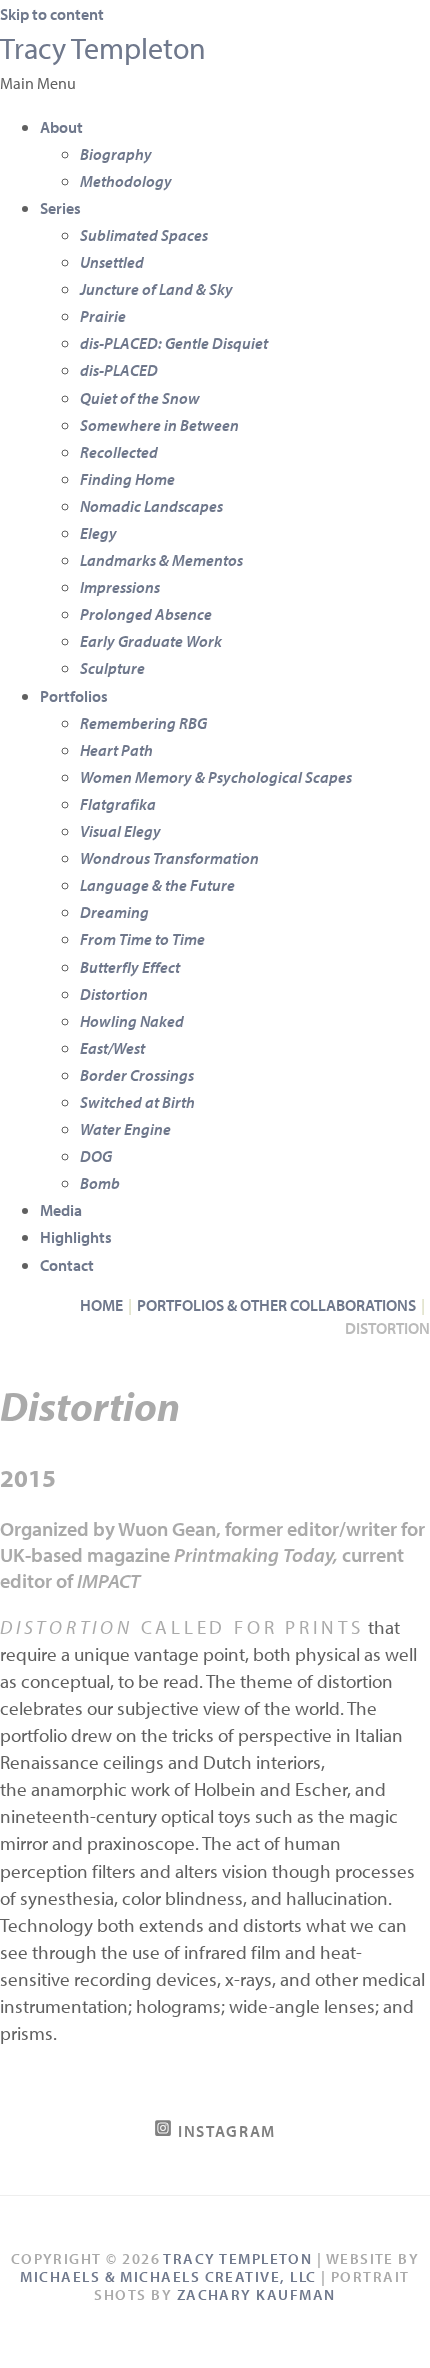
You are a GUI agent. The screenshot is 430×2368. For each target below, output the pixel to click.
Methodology (126, 180)
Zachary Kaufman (256, 2294)
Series (60, 207)
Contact (67, 1264)
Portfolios (74, 695)
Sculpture (112, 667)
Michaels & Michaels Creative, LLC (168, 2276)
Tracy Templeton (103, 48)
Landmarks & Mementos (161, 559)
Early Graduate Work (151, 640)
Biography (116, 153)
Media (61, 1209)
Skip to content (52, 13)
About (61, 126)
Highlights (76, 1236)
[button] (215, 82)
